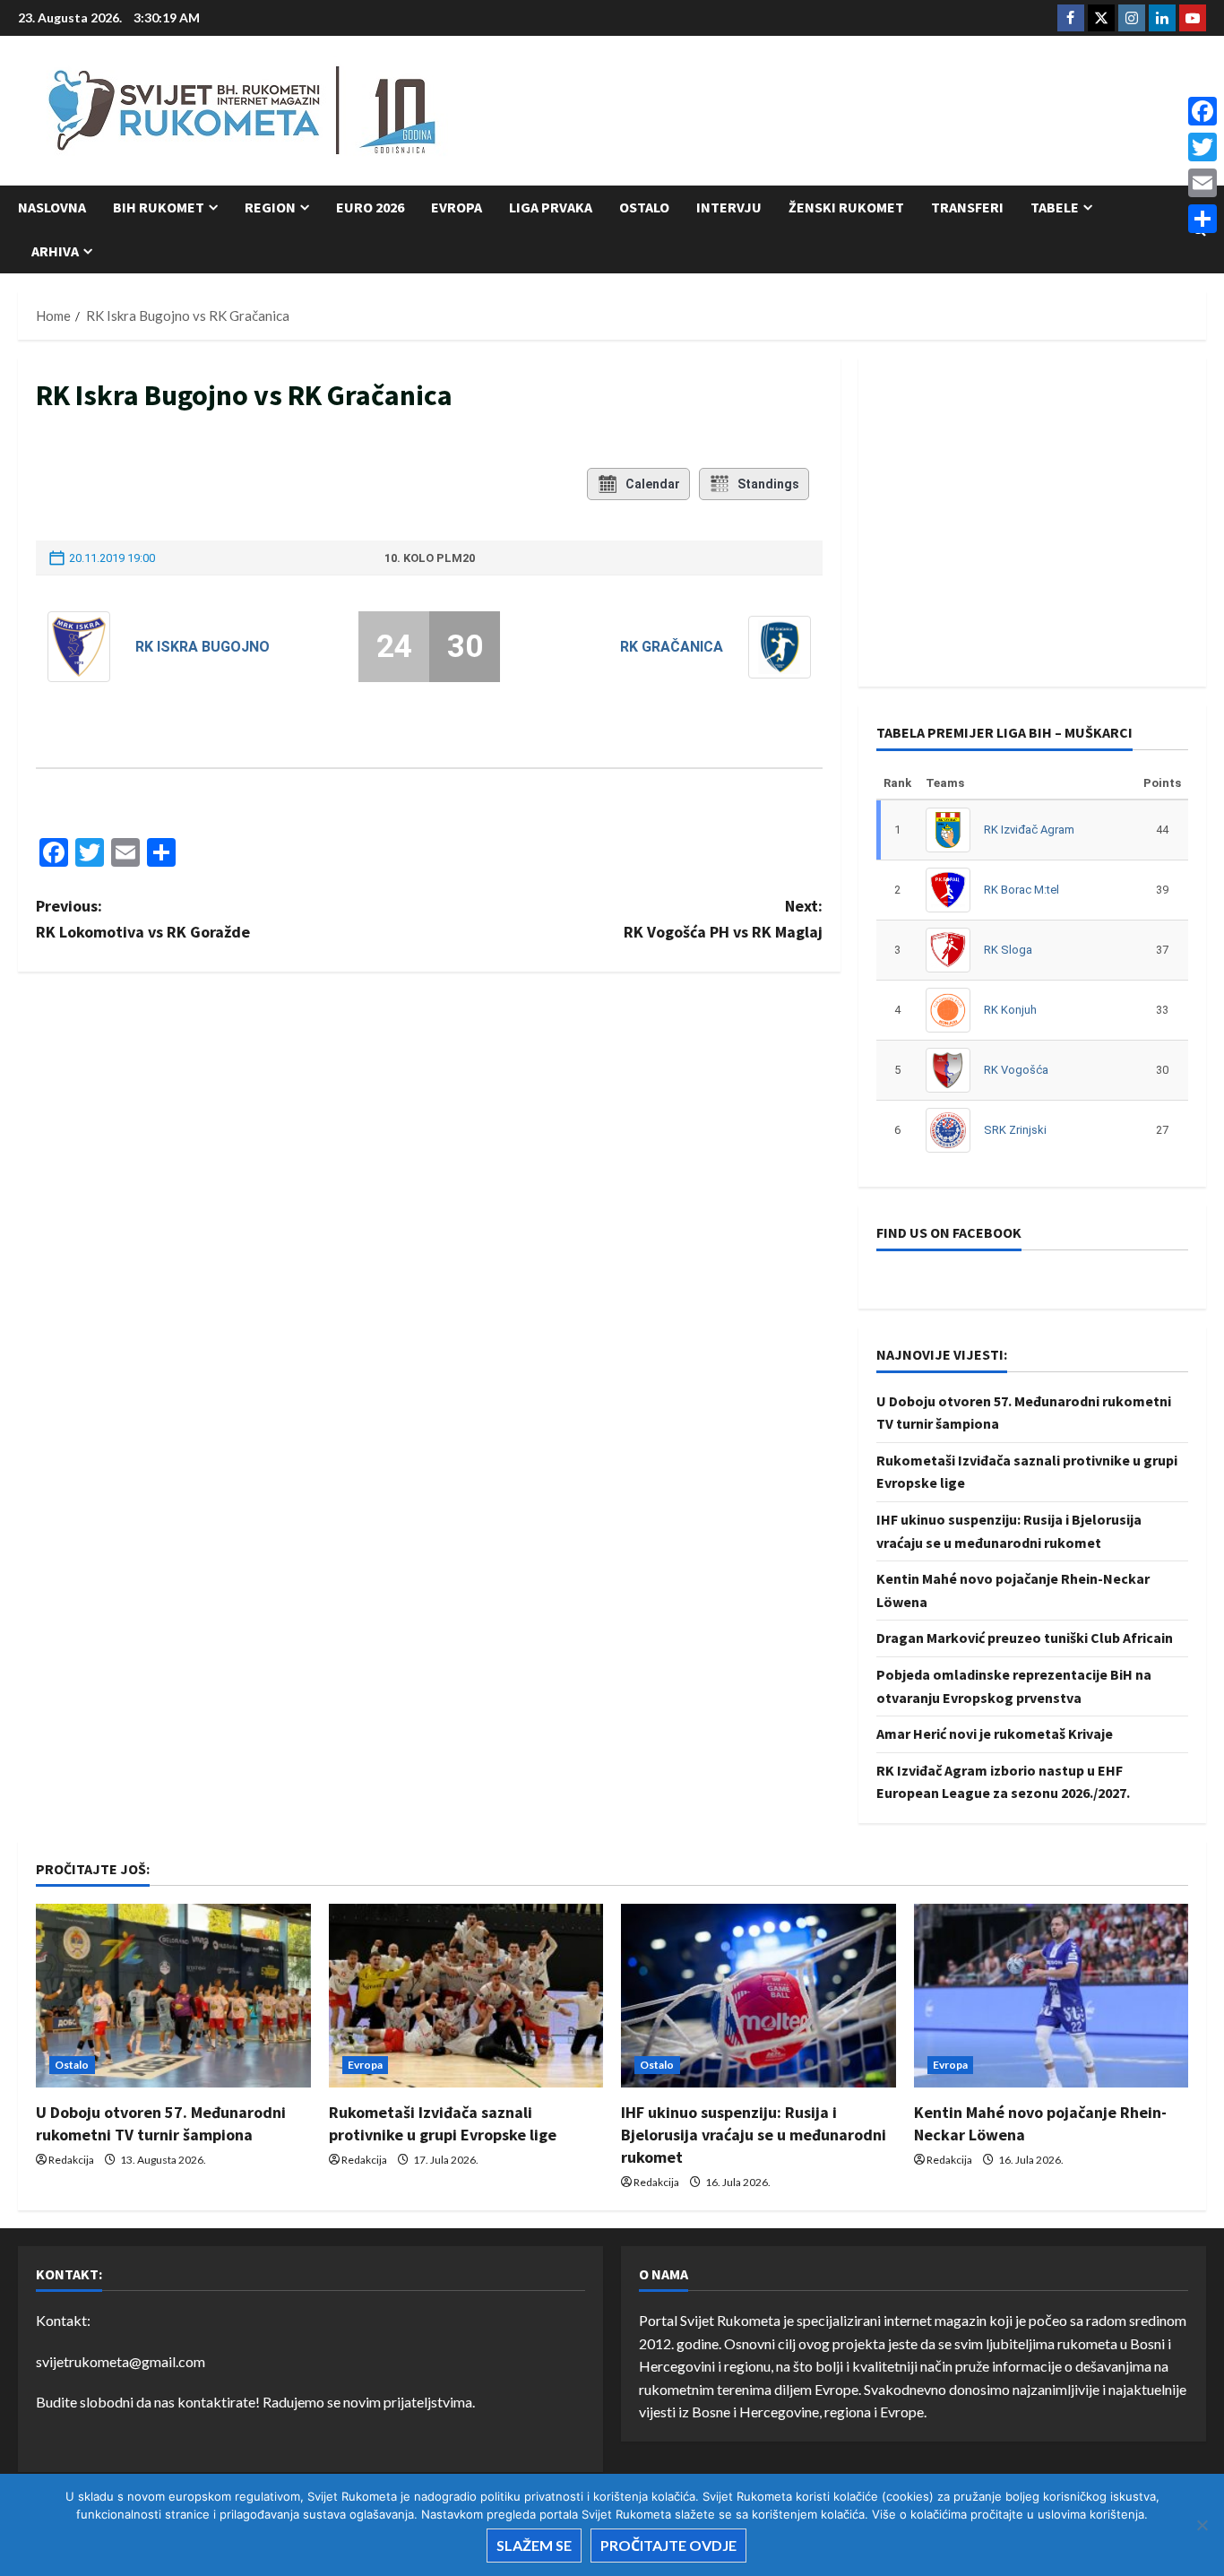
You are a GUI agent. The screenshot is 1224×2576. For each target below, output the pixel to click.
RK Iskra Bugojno (203, 647)
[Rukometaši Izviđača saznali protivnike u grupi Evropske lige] (466, 1995)
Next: (723, 919)
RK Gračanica (672, 647)
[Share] (1202, 219)
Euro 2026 (370, 207)
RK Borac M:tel (1021, 890)
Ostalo (644, 207)
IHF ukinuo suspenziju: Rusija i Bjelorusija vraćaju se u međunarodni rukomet (754, 2135)
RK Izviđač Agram (1029, 830)
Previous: (143, 919)
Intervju (729, 207)
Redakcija (71, 2160)
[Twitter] (1202, 147)
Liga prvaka (551, 207)
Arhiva (55, 251)
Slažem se (534, 2545)
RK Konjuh (1010, 1010)
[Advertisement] (880, 112)
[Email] (1202, 183)
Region (270, 207)
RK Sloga (1008, 950)
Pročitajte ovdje (668, 2545)
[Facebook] (1202, 111)
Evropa (457, 207)
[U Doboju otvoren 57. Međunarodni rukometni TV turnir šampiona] (173, 1995)
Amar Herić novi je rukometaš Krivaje (995, 1733)
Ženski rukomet (846, 207)
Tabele (1055, 207)
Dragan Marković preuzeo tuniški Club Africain (1025, 1638)
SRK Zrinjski (1015, 1130)
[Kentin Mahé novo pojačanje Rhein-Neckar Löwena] (1052, 1995)
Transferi (967, 207)
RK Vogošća (1016, 1070)
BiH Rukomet (159, 207)
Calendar (653, 484)
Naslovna (52, 207)
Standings (768, 484)
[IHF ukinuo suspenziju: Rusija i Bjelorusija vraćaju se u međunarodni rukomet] (759, 1995)
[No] (1202, 2525)
